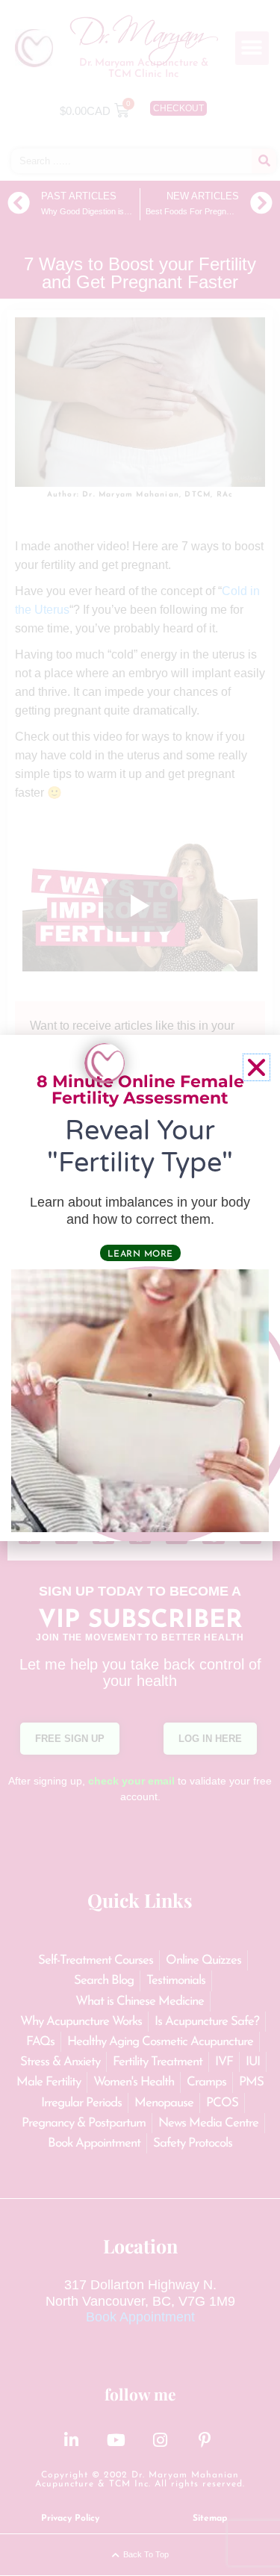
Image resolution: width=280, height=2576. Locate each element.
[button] (256, 1067)
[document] (140, 1288)
